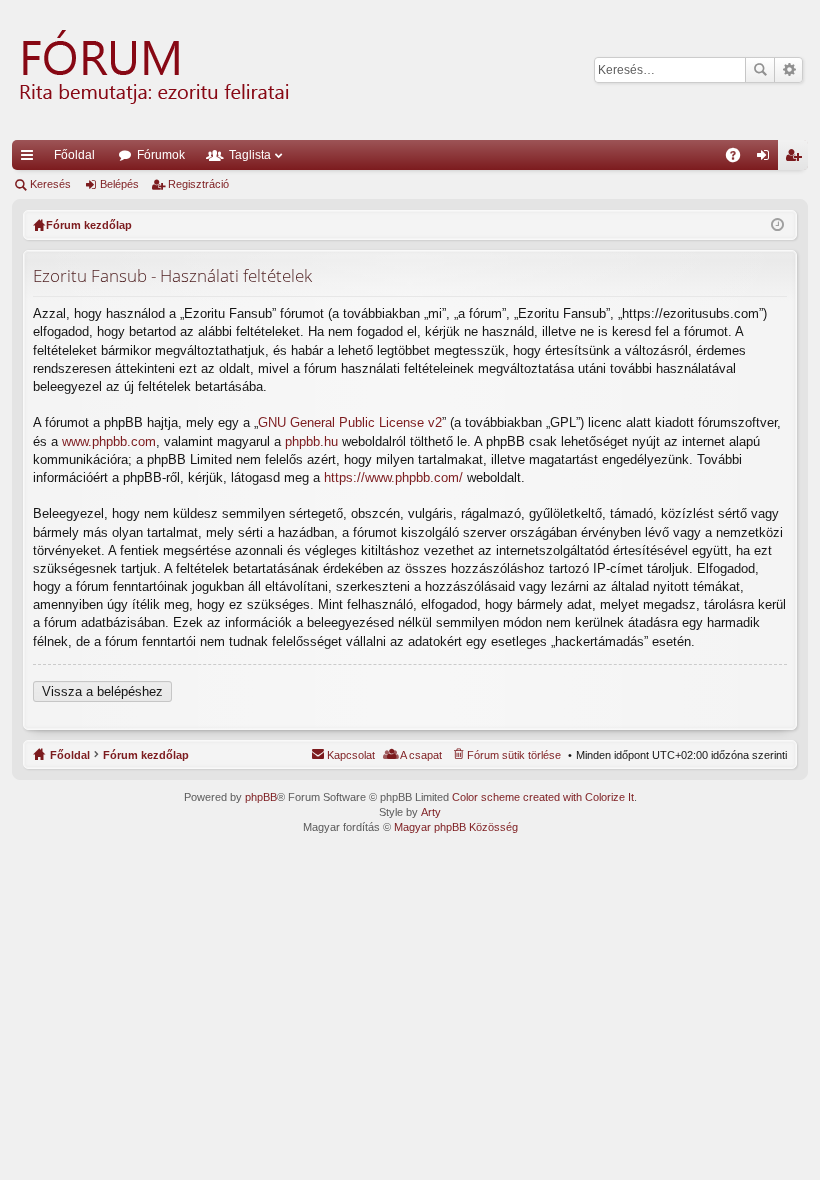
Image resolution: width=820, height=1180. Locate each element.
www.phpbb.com (109, 441)
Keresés (760, 70)
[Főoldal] (152, 70)
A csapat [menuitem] (421, 755)
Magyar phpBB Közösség (456, 827)
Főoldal (74, 155)
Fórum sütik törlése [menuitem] (514, 755)
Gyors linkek (31, 159)
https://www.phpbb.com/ (393, 477)
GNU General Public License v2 (350, 422)
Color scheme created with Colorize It (543, 797)
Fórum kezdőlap (146, 755)
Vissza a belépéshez (102, 691)
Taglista (250, 155)
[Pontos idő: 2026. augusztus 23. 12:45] (777, 225)
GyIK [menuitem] (739, 159)
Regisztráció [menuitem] (797, 159)
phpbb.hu (311, 441)
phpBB (261, 797)
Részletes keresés (788, 70)
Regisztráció (198, 184)
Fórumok (161, 155)
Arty (431, 812)
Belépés (119, 184)
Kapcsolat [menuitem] (351, 755)
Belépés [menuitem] (767, 159)
